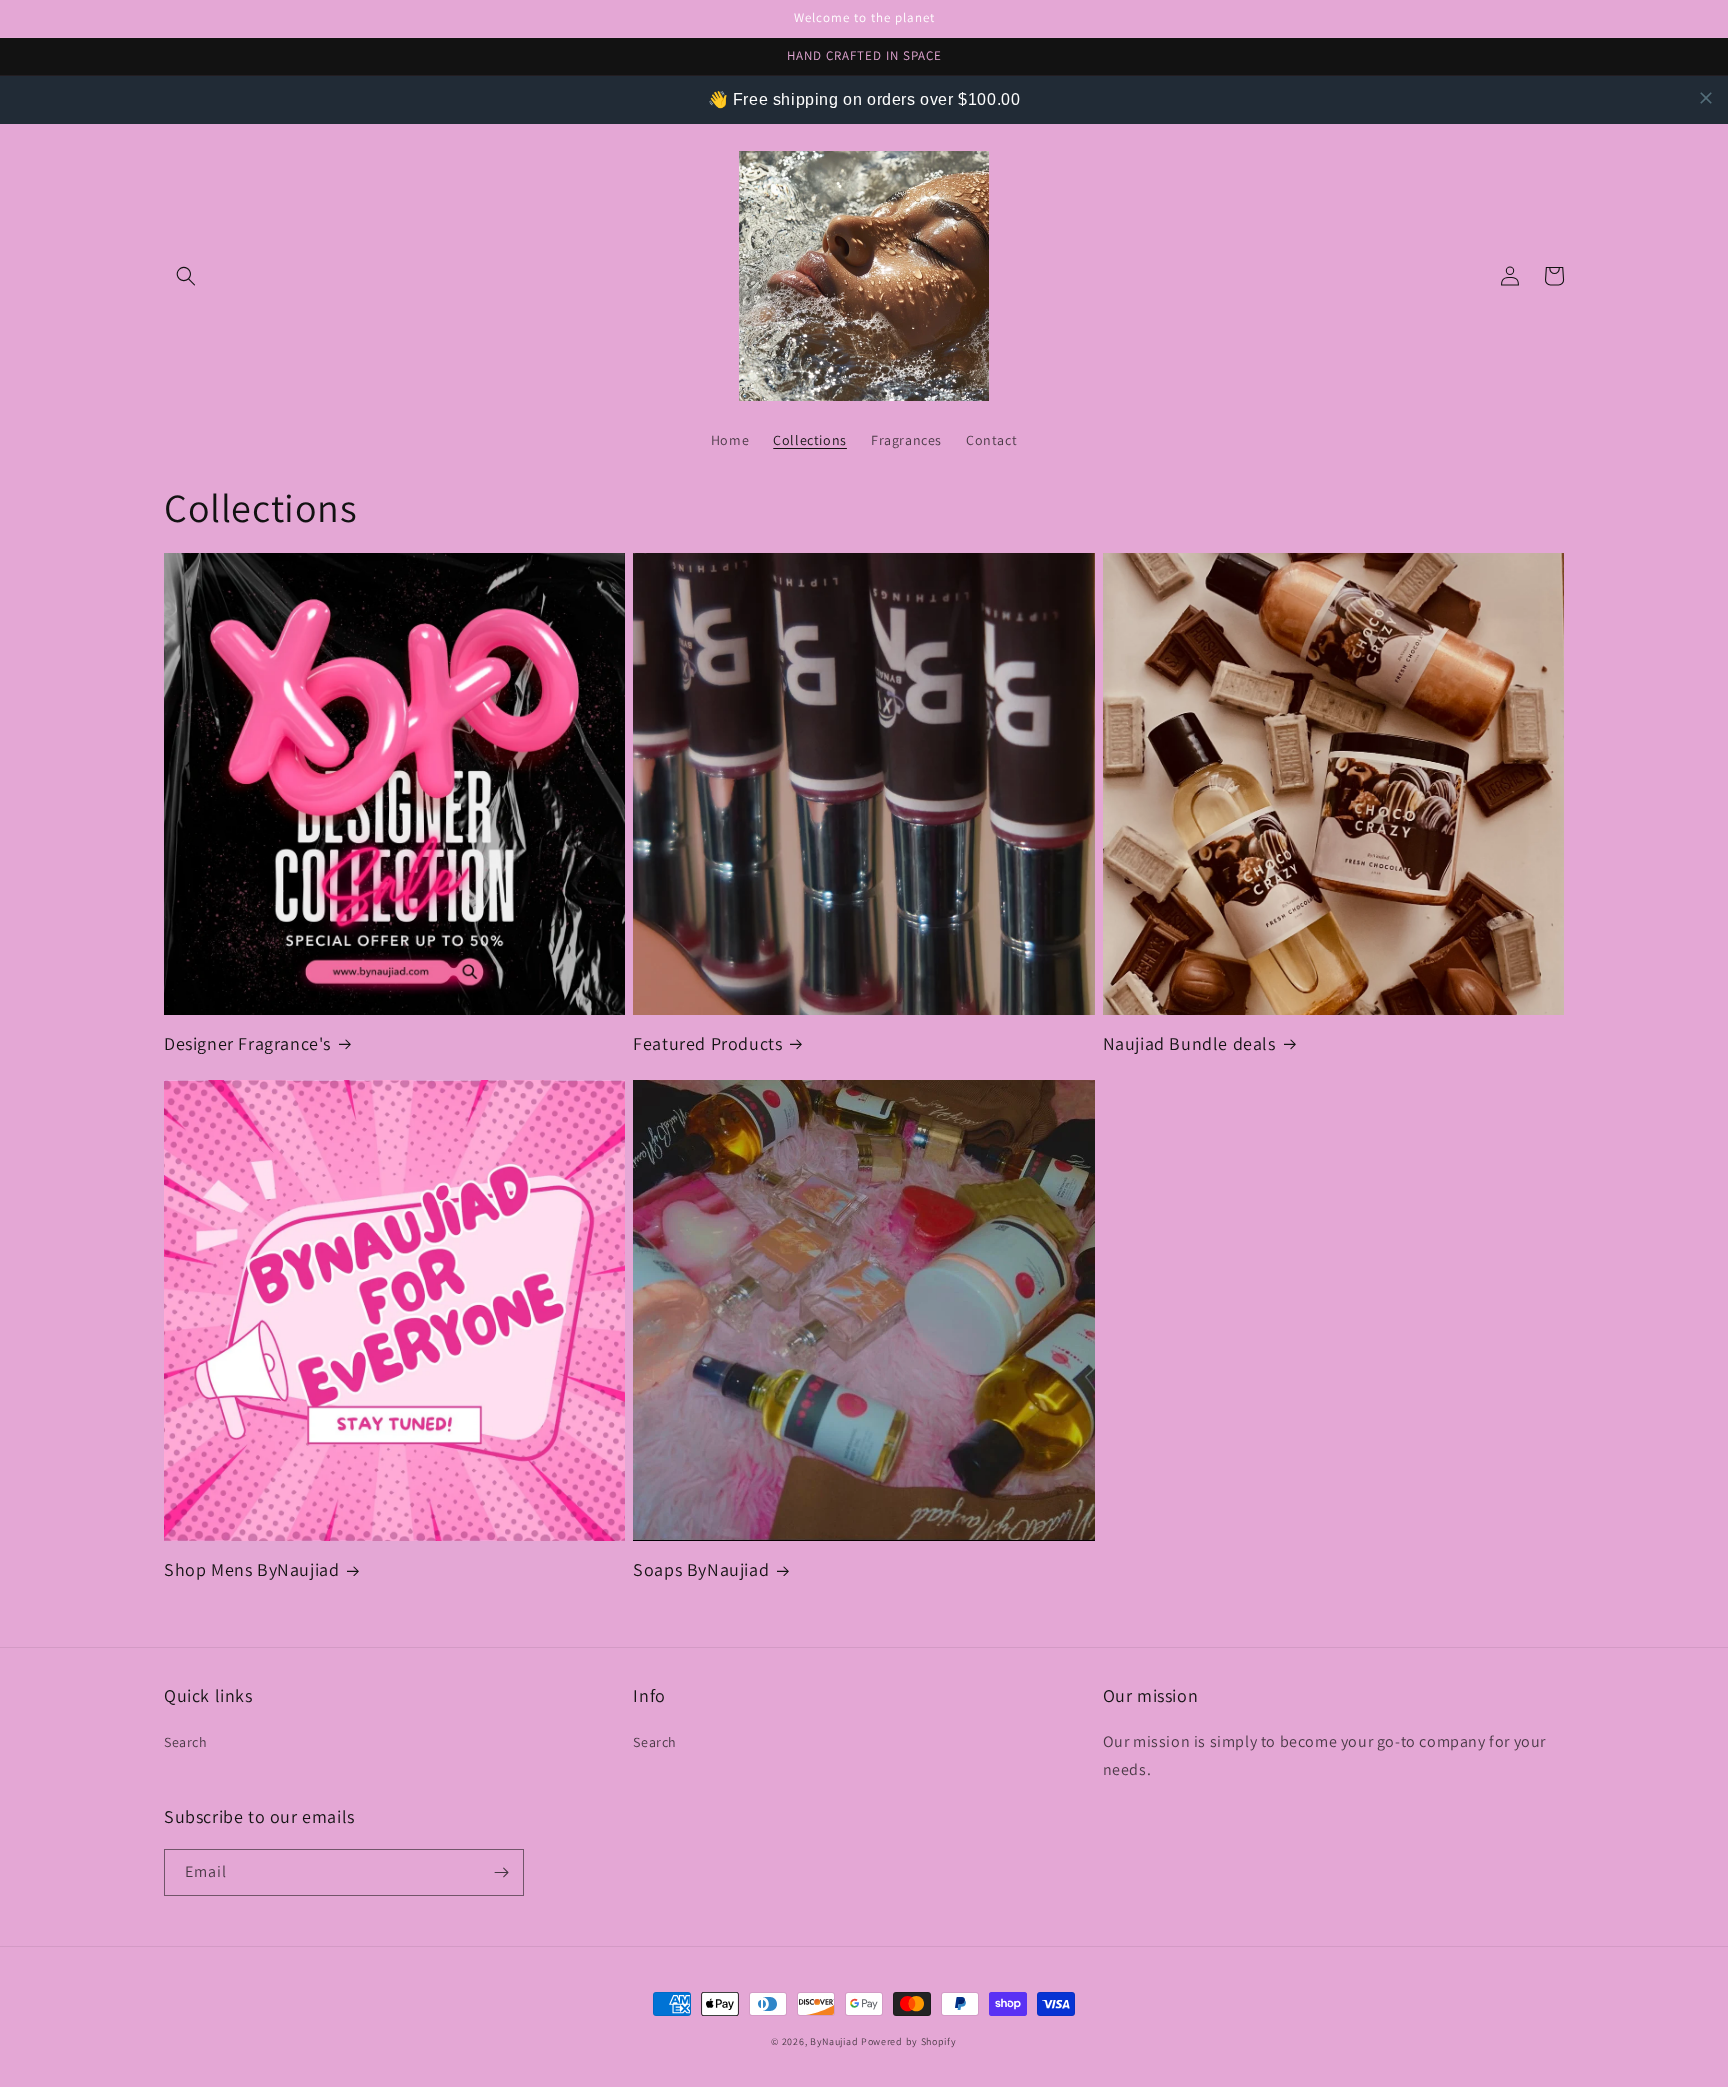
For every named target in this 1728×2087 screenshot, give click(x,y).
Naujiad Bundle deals (1189, 1043)
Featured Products (707, 1043)
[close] (1706, 98)
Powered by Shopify (909, 2041)
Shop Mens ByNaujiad (251, 1569)
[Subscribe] (501, 1872)
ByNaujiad (834, 2041)
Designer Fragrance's (247, 1043)
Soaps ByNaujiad (701, 1569)
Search (186, 1742)
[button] (186, 276)
